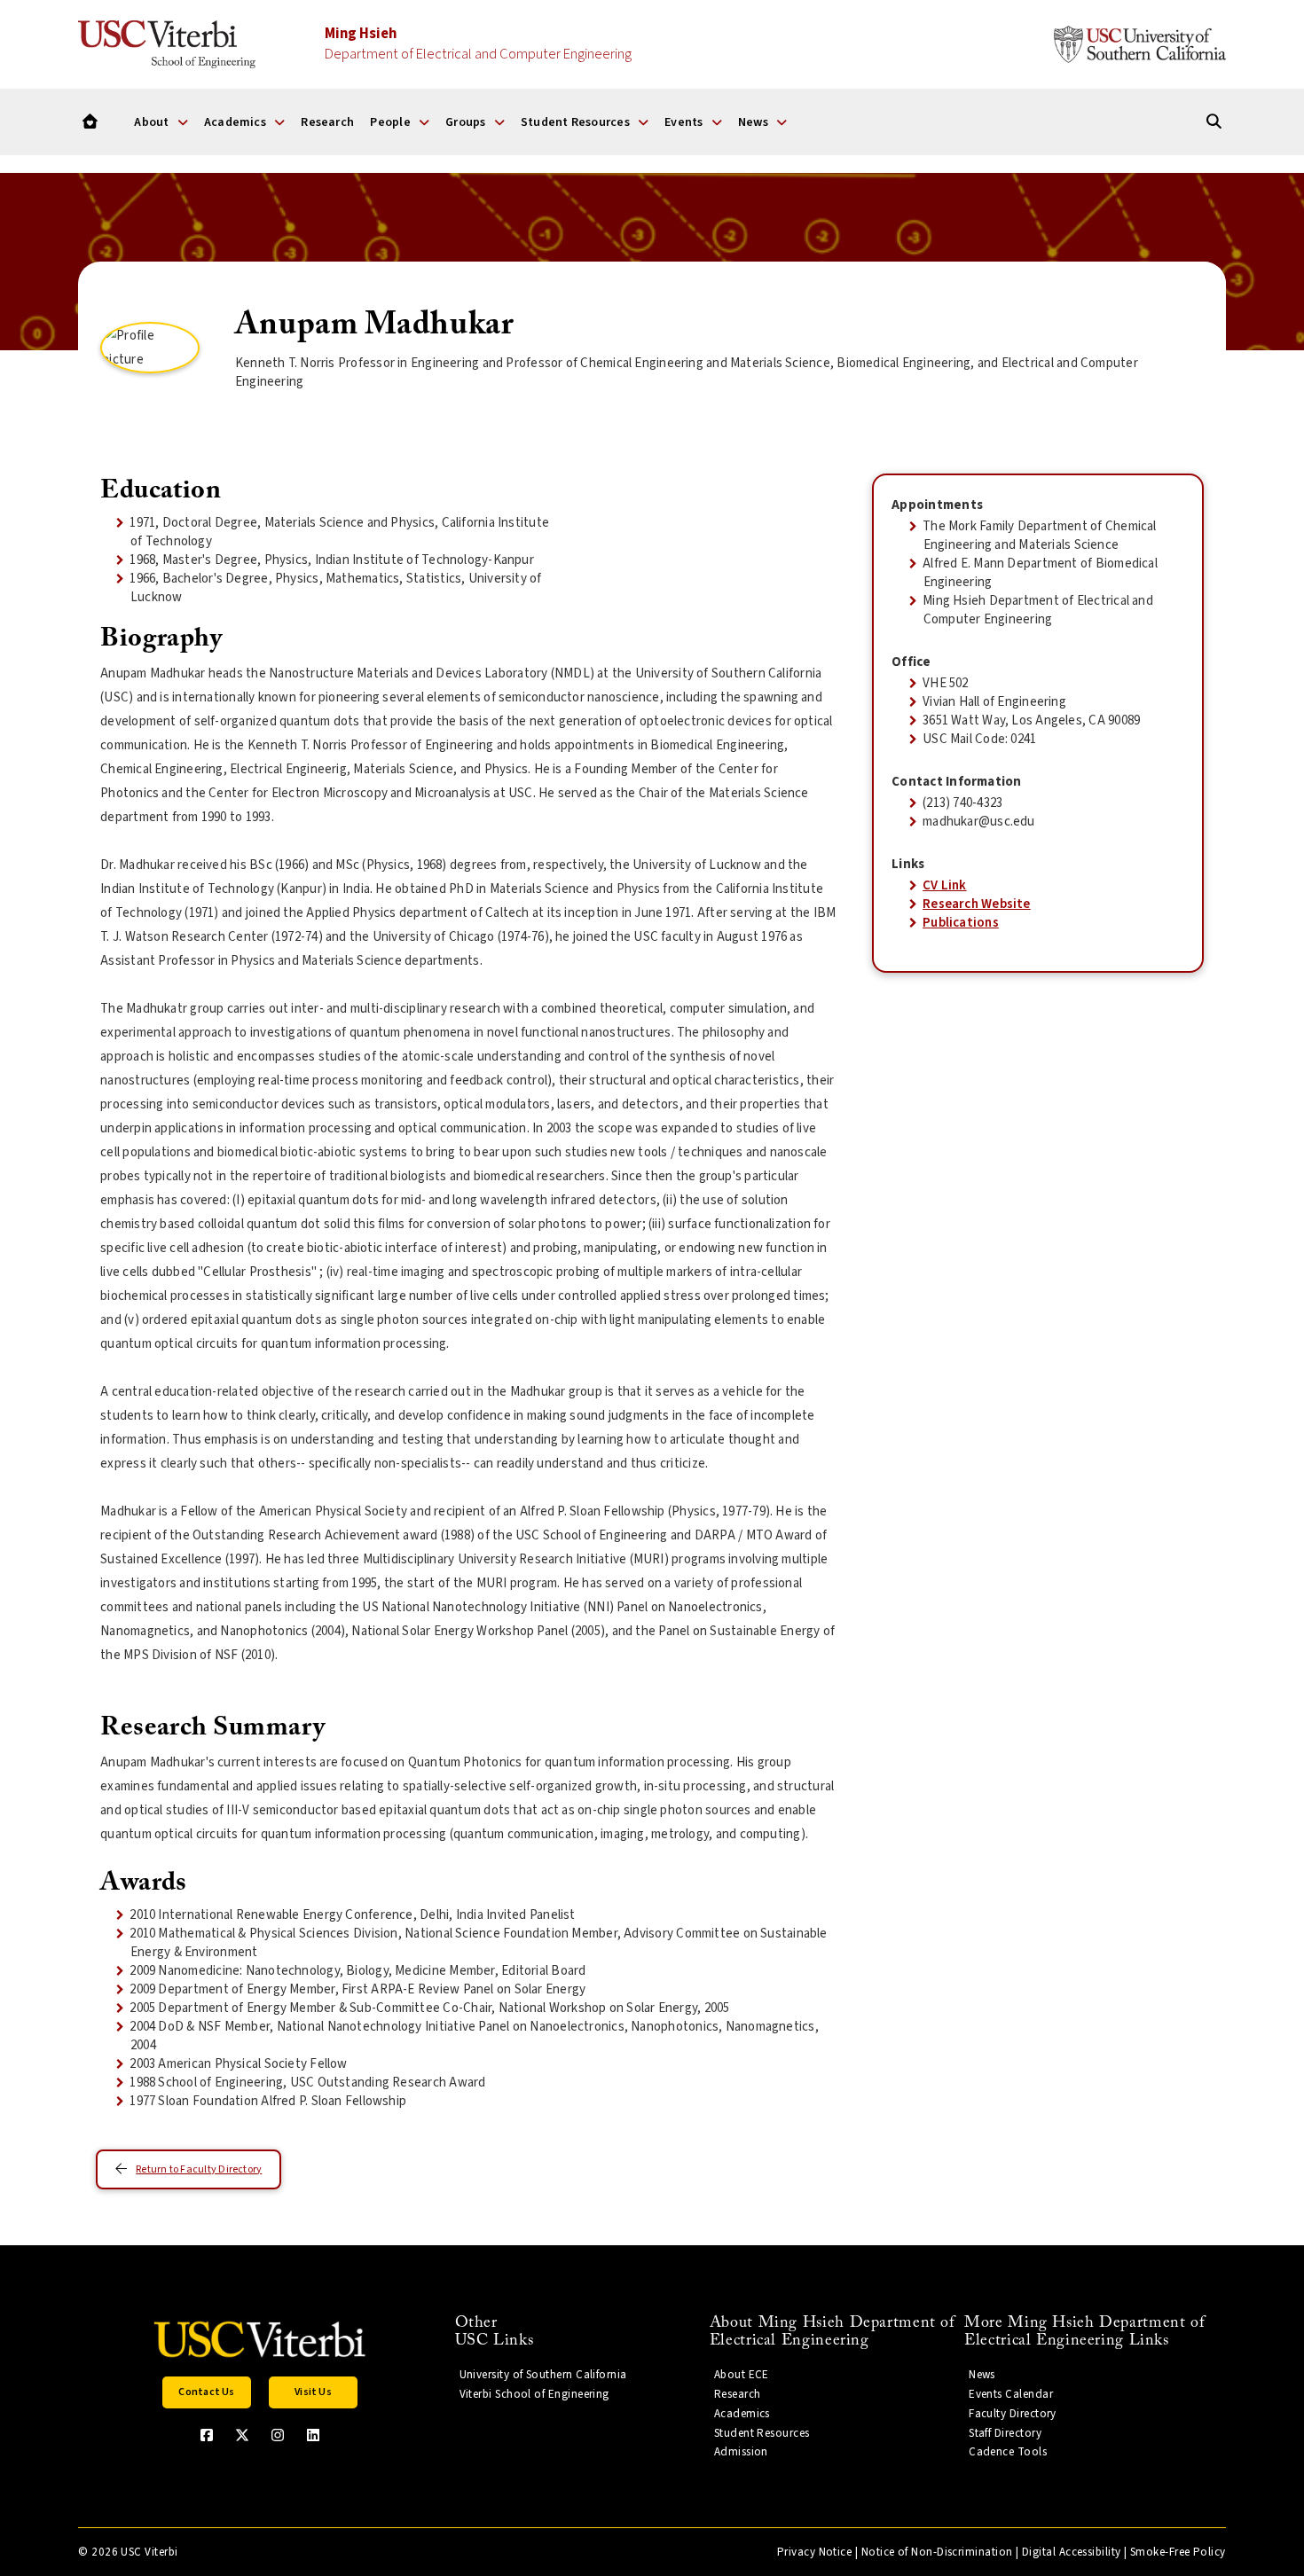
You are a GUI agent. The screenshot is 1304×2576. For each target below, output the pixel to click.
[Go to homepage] (90, 122)
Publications (961, 923)
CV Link (945, 885)
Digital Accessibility (1072, 2552)
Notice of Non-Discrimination (937, 2552)
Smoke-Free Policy (1178, 2552)
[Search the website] (1214, 122)
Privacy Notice (814, 2552)
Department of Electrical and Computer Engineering (478, 44)
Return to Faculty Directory (199, 2169)
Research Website (977, 904)
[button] (207, 2392)
